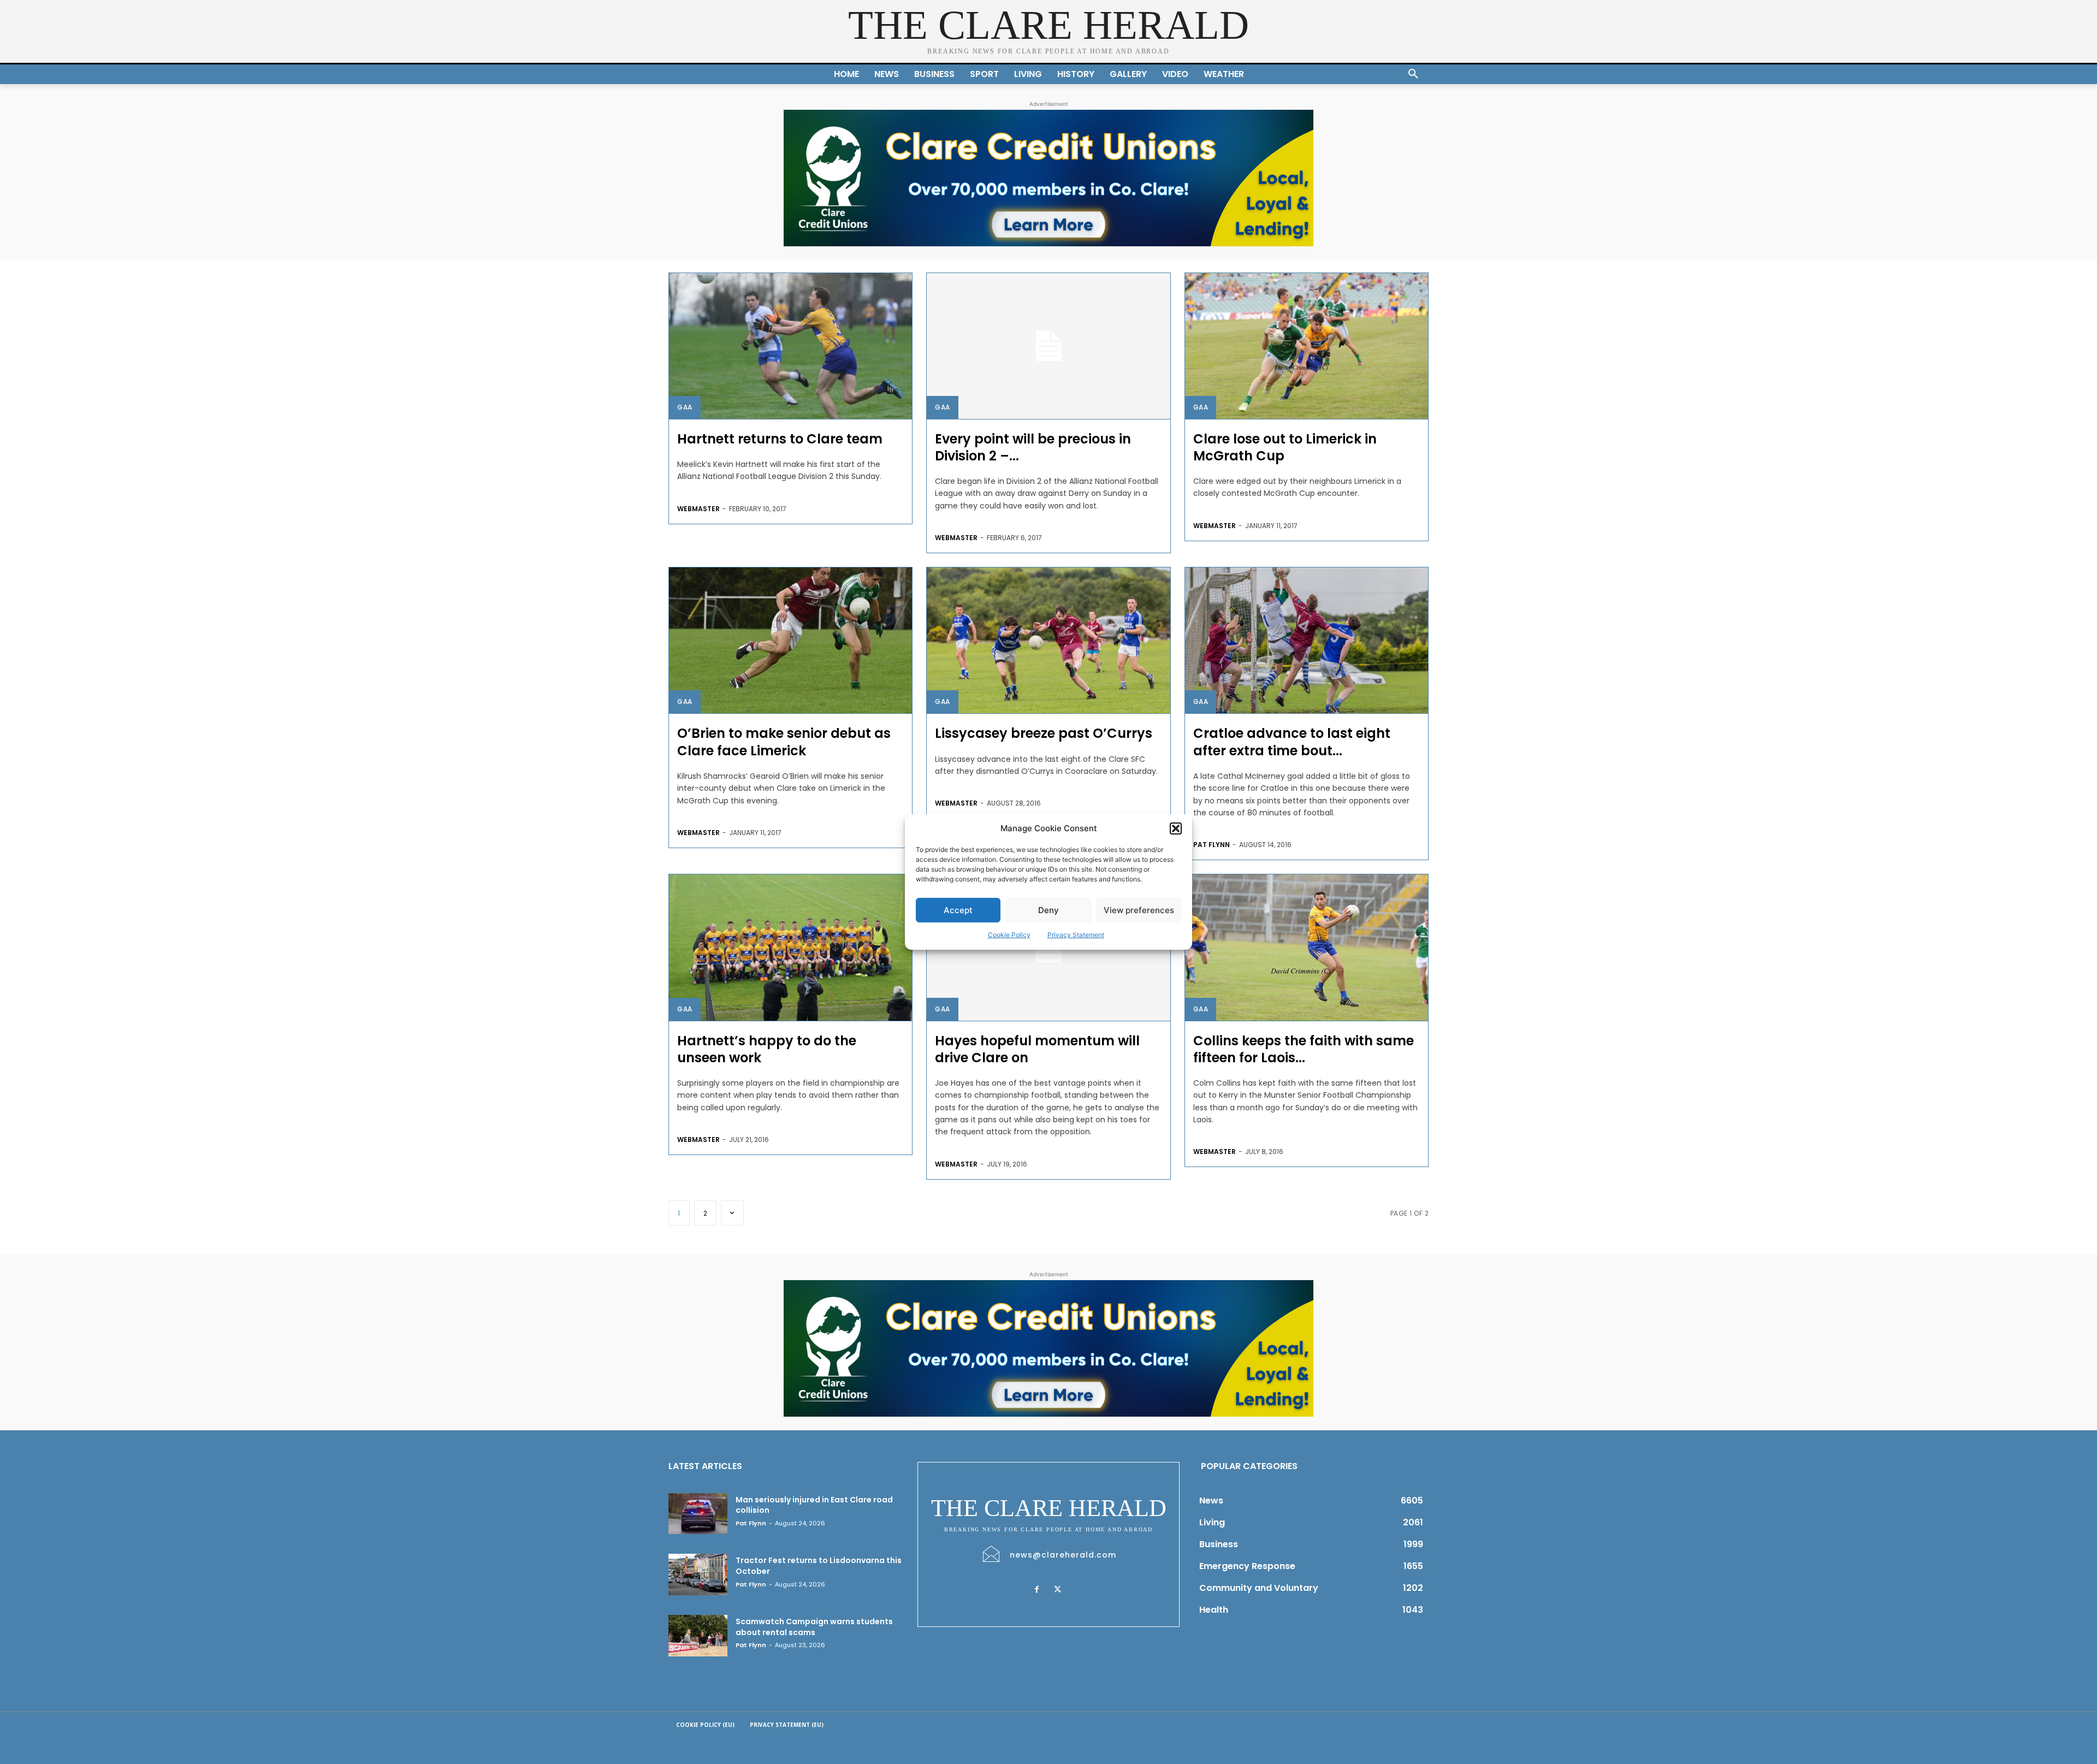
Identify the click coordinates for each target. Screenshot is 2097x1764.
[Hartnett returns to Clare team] (790, 346)
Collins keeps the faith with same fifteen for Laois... (1304, 1049)
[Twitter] (1057, 1590)
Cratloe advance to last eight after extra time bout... (1292, 742)
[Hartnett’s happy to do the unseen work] (790, 947)
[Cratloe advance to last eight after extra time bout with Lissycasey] (1307, 640)
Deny (1048, 910)
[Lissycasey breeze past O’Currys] (1048, 640)
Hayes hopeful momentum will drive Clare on (1037, 1049)
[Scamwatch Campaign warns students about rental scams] (698, 1636)
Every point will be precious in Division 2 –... (1033, 447)
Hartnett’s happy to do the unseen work (767, 1049)
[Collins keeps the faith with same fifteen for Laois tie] (1307, 947)
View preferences (1139, 910)
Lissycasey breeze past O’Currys (1044, 733)
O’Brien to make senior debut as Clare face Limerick (784, 742)
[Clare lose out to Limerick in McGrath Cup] (1307, 346)
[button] (1176, 828)
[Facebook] (1036, 1590)
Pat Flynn (1212, 845)
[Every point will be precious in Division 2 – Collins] (1048, 346)
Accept (958, 910)
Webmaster (698, 509)
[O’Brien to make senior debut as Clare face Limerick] (790, 640)
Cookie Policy (1009, 935)
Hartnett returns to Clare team (780, 439)
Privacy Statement (1076, 935)
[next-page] (732, 1213)
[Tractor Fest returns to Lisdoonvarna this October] (698, 1574)
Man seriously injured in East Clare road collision (814, 1505)
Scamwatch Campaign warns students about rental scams (814, 1627)
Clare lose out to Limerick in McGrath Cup (1285, 447)
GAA (685, 407)
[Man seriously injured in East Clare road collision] (698, 1514)
